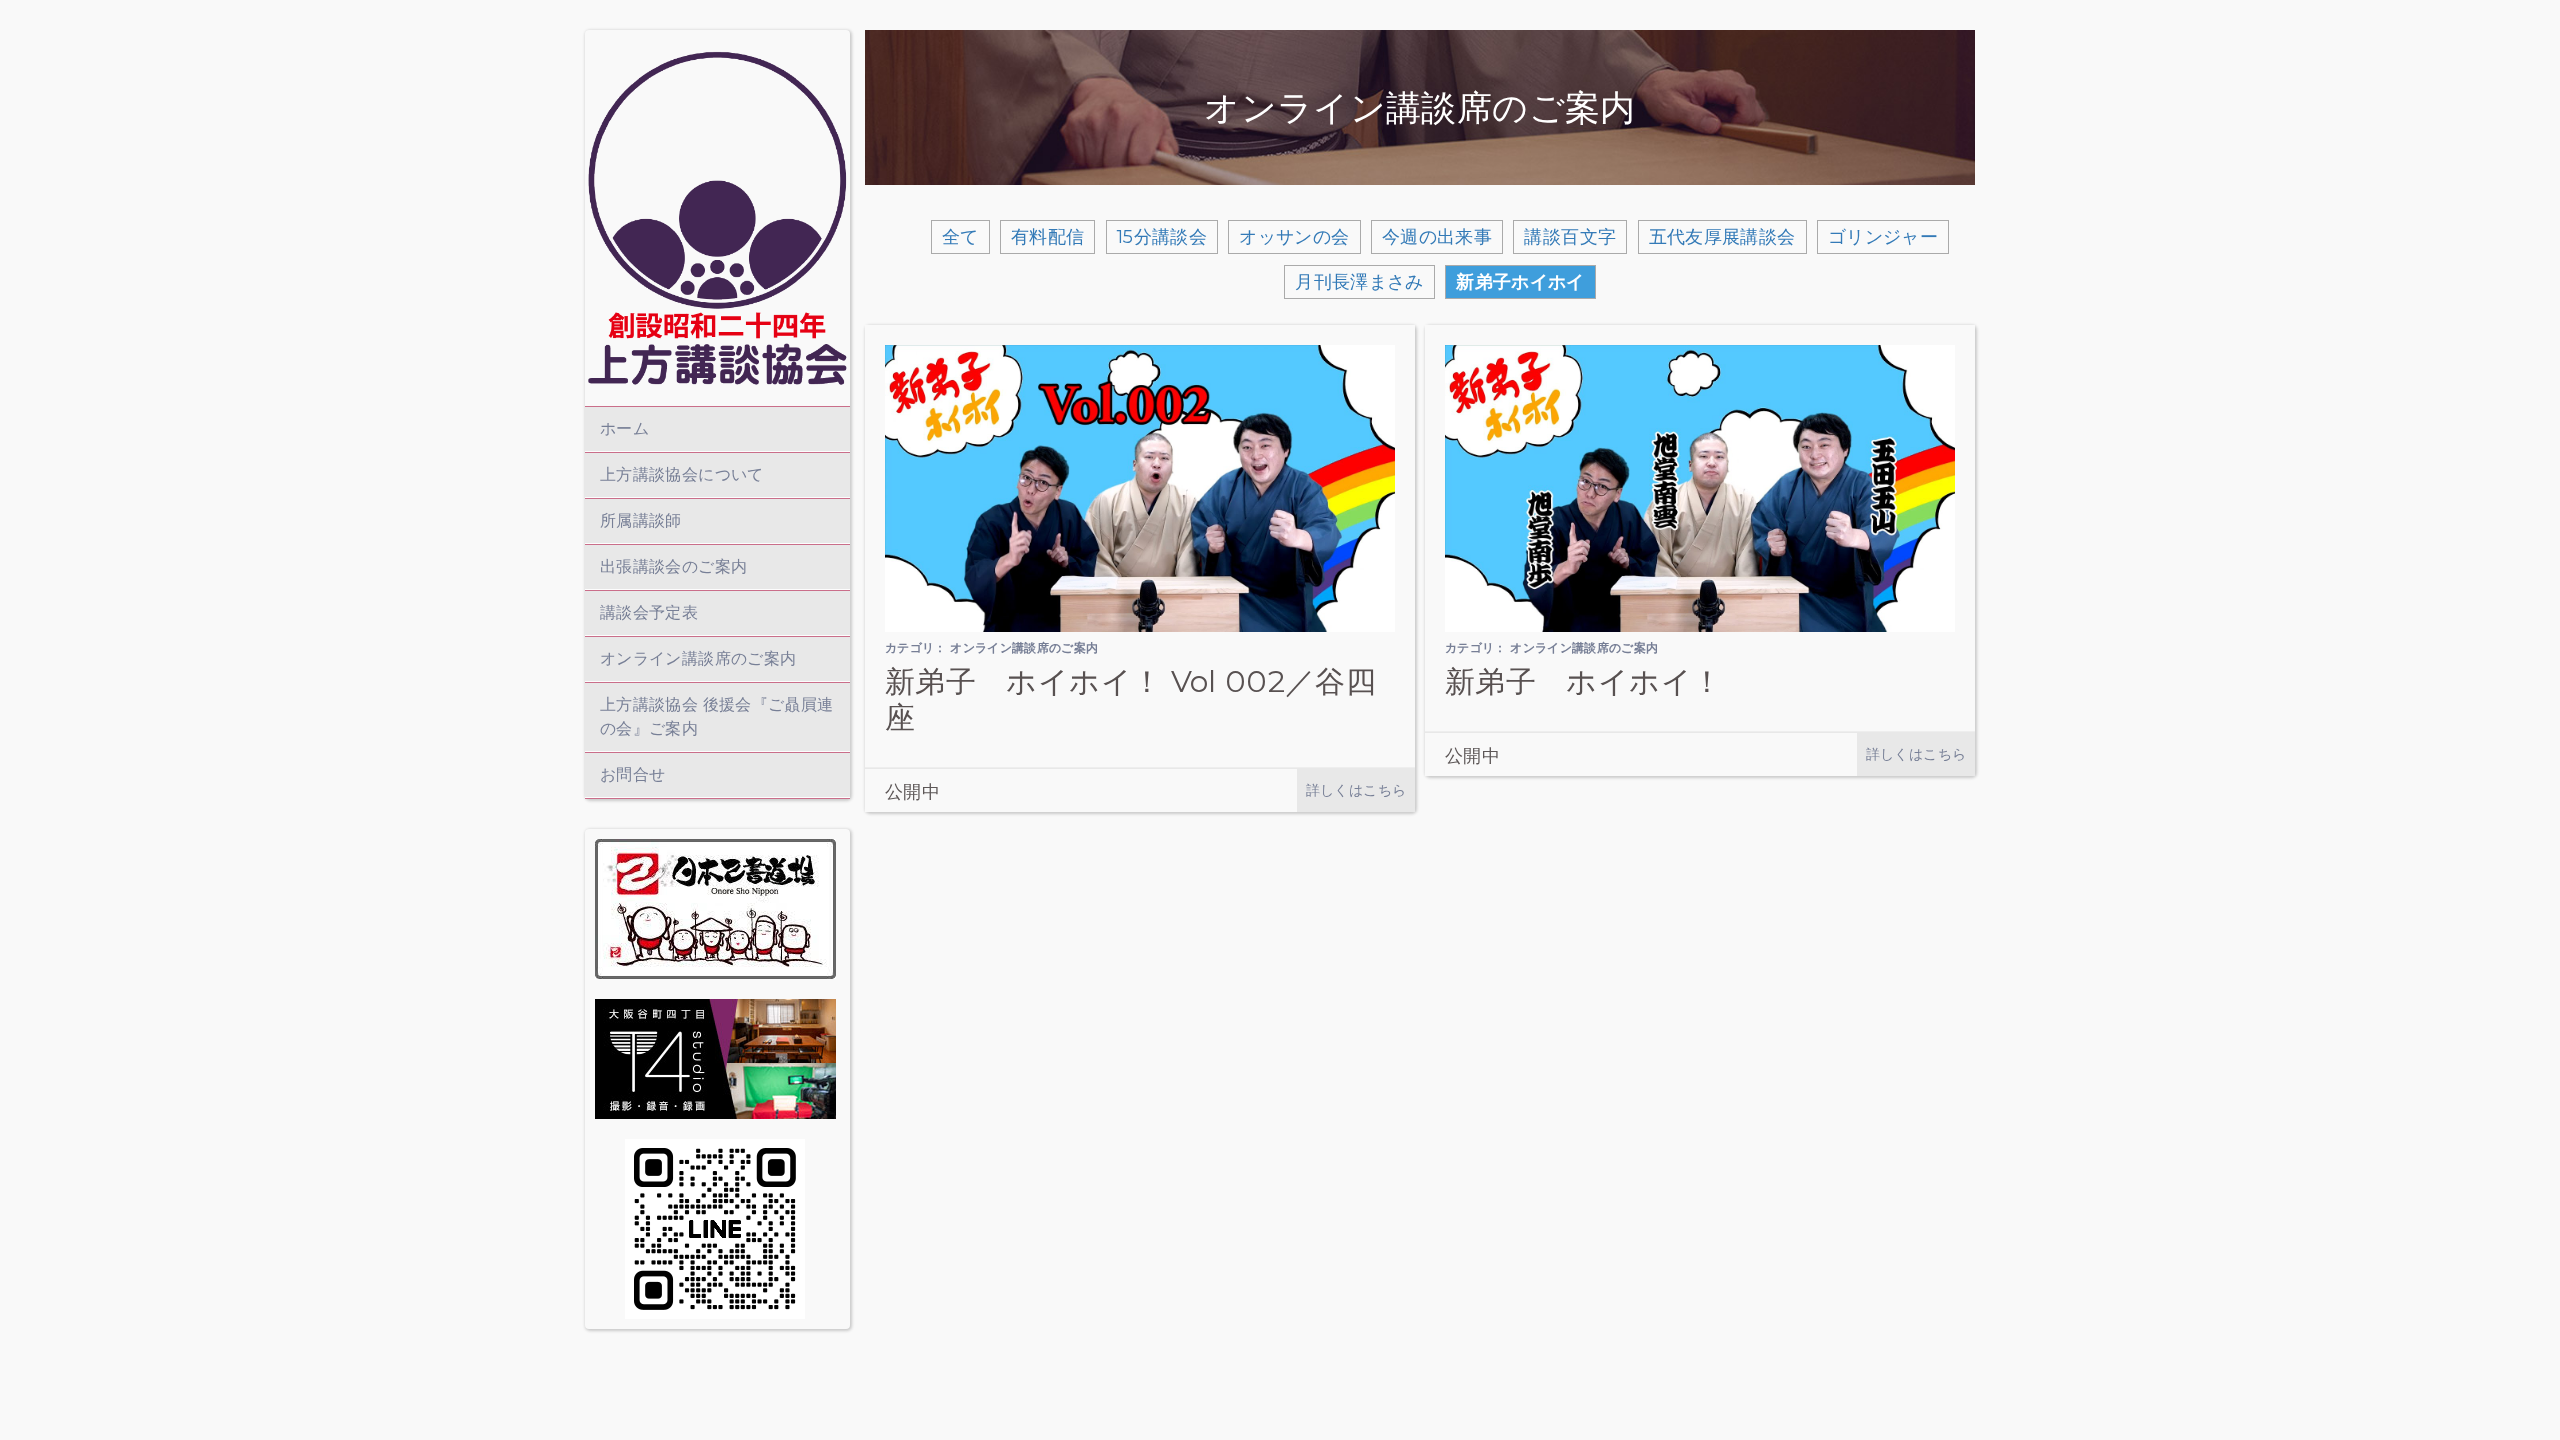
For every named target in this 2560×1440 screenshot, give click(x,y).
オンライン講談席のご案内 (698, 658)
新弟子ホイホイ (1520, 282)
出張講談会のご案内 (673, 566)
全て (960, 237)
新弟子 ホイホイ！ (1583, 681)
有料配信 (1047, 237)
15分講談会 (1162, 237)
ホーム (624, 428)
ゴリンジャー (1883, 237)
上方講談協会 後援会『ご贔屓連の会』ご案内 (716, 716)
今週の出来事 (1437, 237)
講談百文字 (1570, 237)
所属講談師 (641, 520)
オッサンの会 (1294, 237)
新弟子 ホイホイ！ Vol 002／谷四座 (1130, 699)
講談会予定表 (649, 612)
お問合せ (632, 774)
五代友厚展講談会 (1722, 237)
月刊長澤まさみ (1359, 282)
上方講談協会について (682, 474)
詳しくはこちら (1356, 790)
